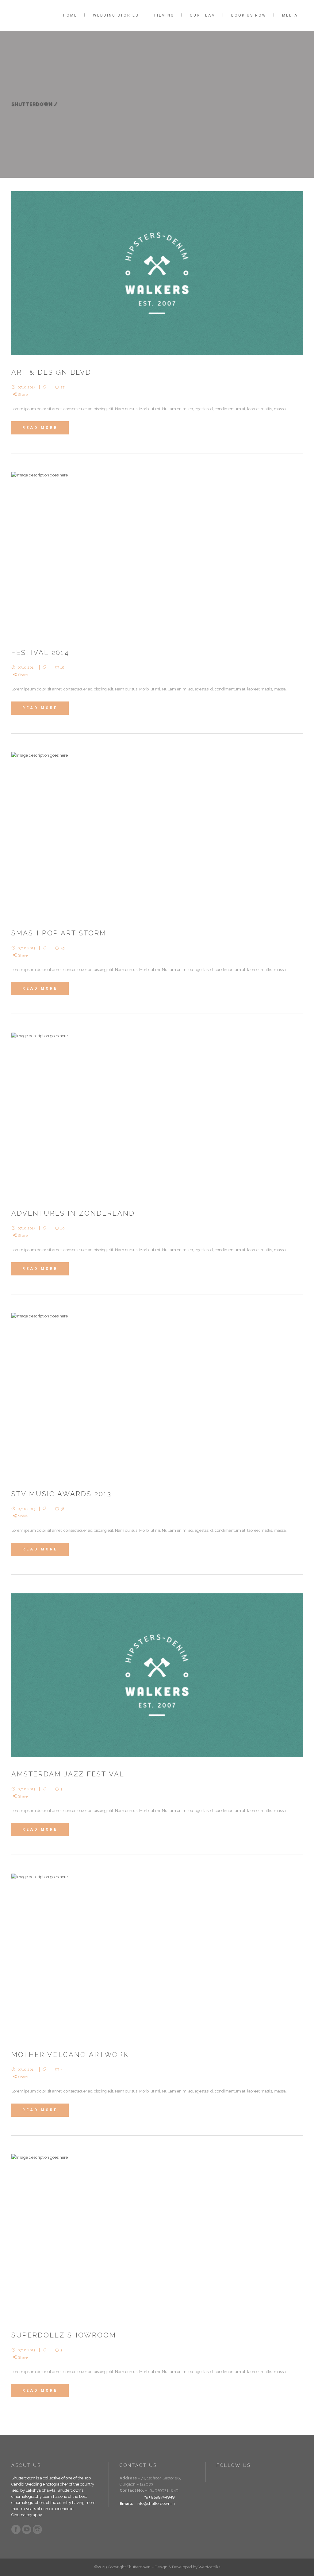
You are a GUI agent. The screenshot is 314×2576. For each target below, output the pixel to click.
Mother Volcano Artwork (70, 2054)
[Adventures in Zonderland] (157, 1115)
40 (63, 1228)
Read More (40, 428)
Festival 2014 (40, 652)
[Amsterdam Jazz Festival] (157, 1675)
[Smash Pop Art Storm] (157, 834)
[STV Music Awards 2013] (157, 1395)
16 (62, 667)
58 (62, 1509)
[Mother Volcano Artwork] (157, 1956)
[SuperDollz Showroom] (157, 2236)
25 (62, 948)
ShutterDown (32, 104)
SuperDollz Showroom (64, 2335)
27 (62, 387)
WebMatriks (209, 2567)
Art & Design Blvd (51, 372)
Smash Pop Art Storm (59, 933)
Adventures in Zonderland (73, 1213)
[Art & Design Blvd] (157, 273)
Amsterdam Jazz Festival (68, 1774)
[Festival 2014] (157, 554)
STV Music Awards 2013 (61, 1494)
